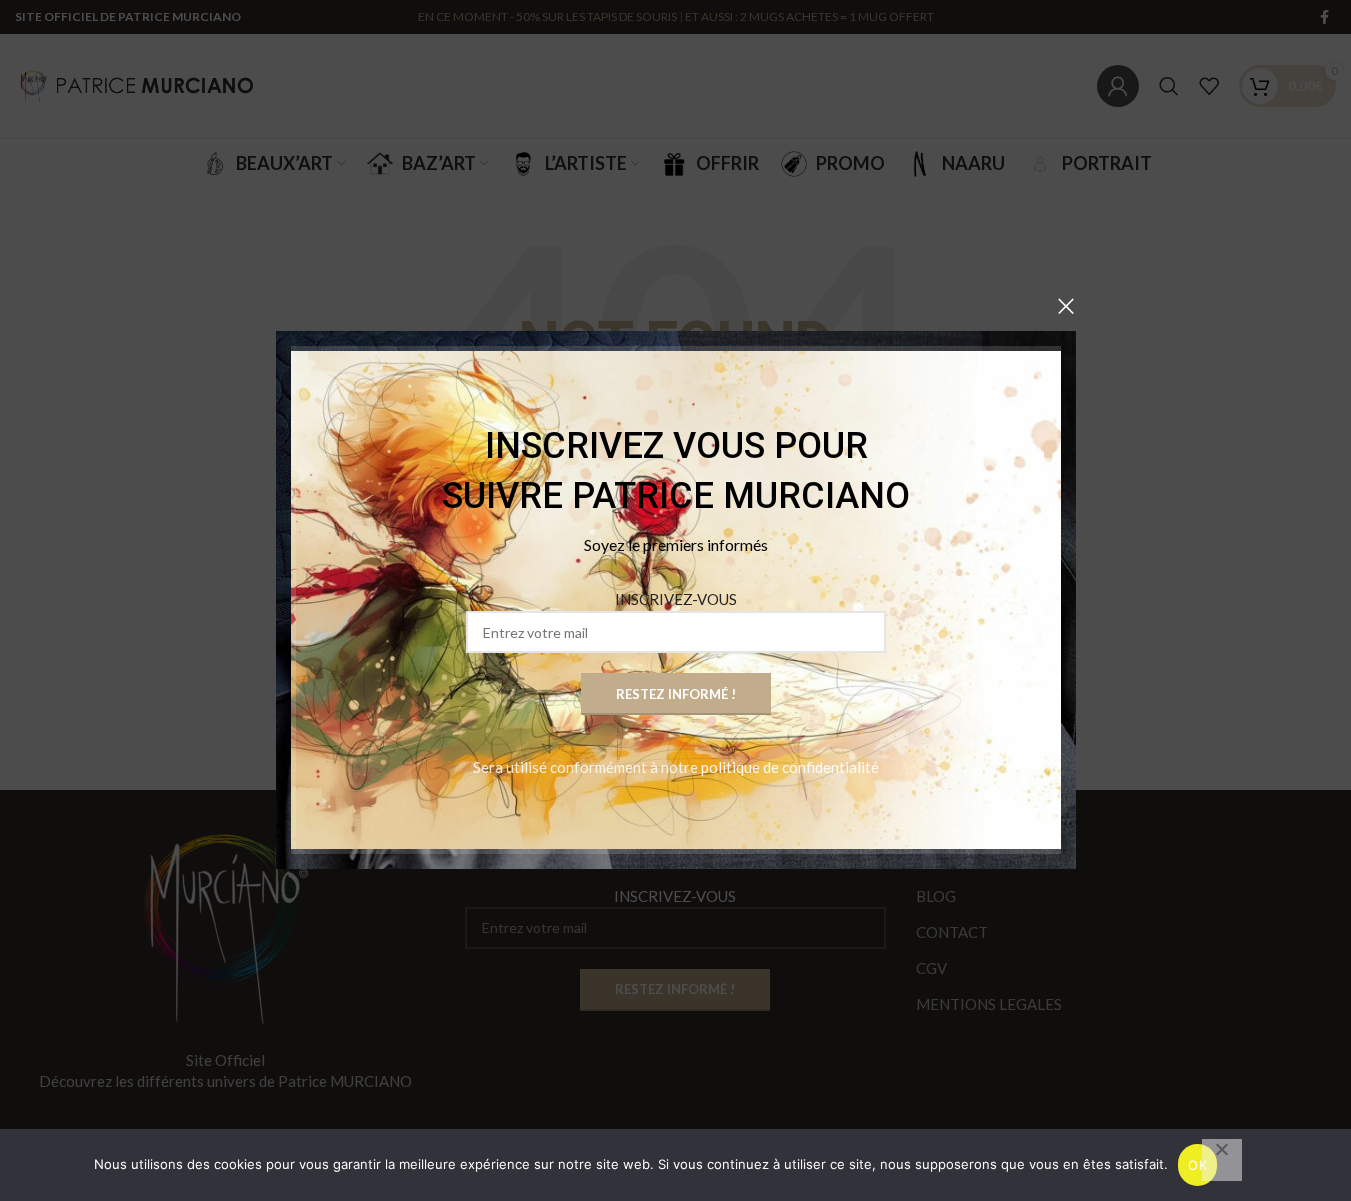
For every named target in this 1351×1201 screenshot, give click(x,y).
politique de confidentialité (790, 768)
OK (1197, 1165)
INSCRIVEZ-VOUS (676, 600)
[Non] (1222, 1160)
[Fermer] (1066, 306)
